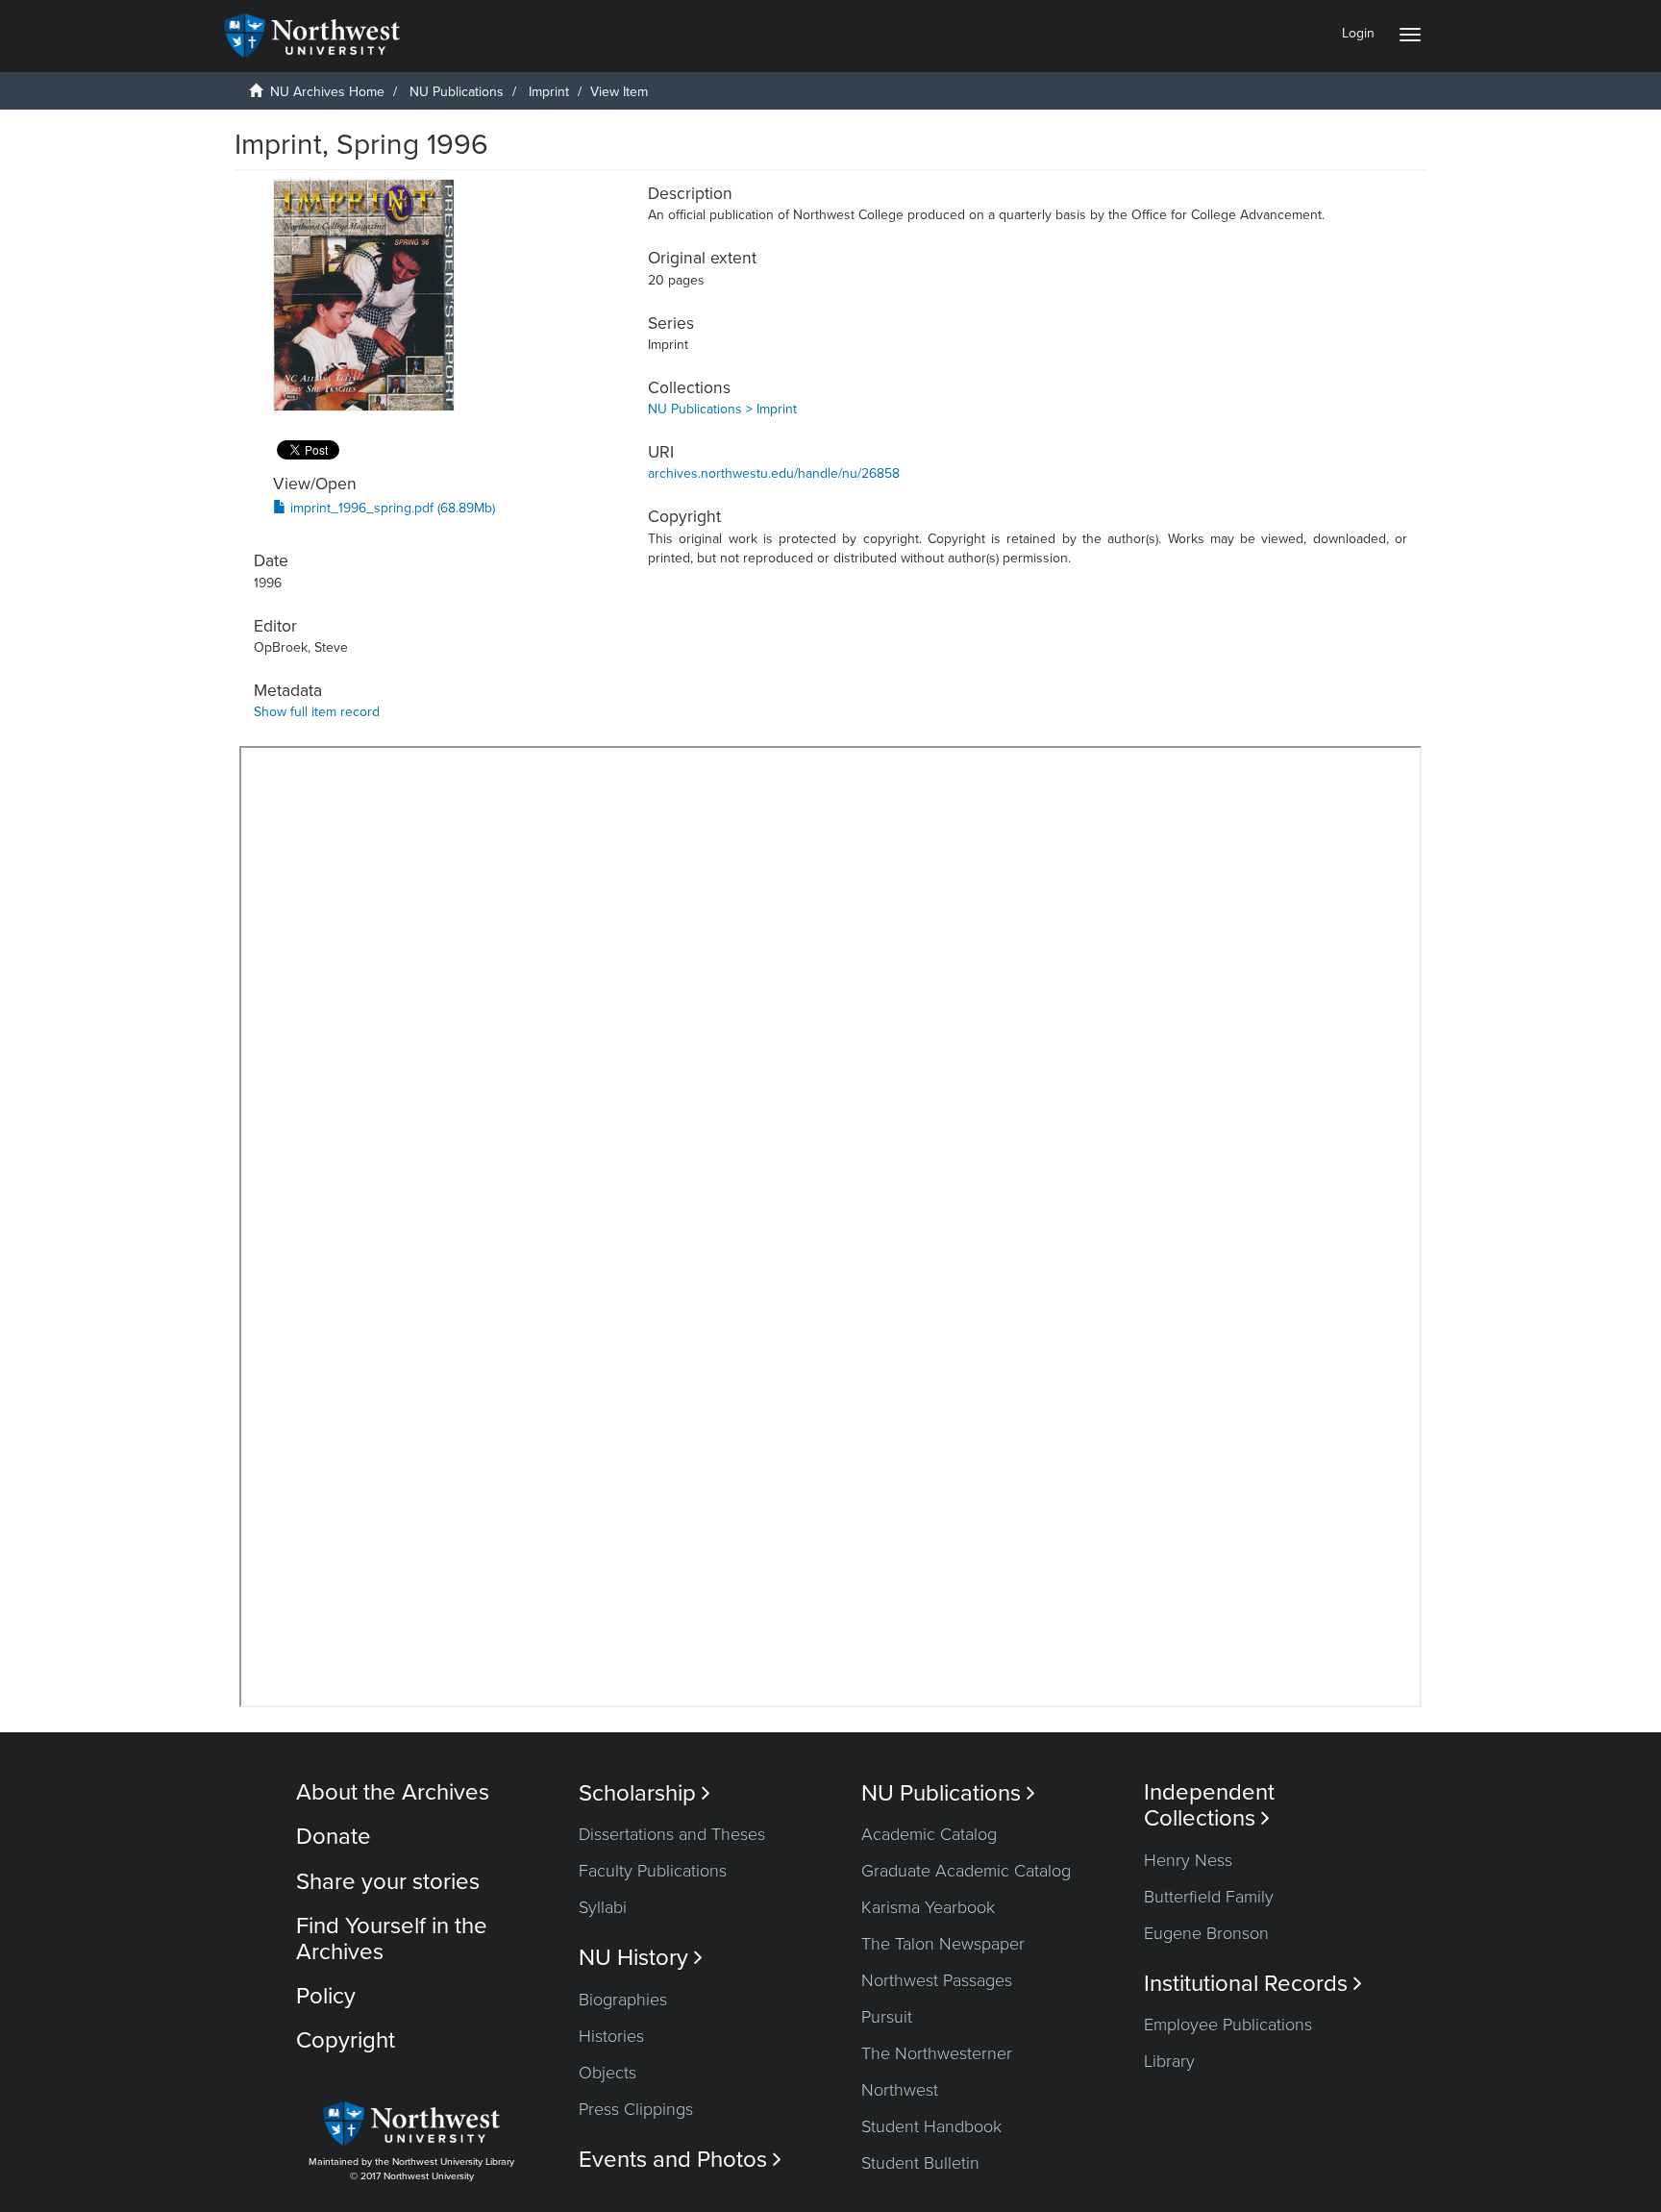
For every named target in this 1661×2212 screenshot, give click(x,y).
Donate (334, 1837)
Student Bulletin (920, 2163)
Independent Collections (1209, 1805)
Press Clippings (636, 2109)
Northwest (900, 2090)
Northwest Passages (937, 1980)
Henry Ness (1188, 1860)
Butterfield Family (1209, 1897)
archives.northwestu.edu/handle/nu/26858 (774, 473)
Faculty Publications (653, 1871)
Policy (326, 1996)
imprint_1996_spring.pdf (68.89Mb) (391, 508)
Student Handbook (931, 2126)
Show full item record (317, 712)
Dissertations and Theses (672, 1834)
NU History (641, 1958)
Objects (607, 2073)
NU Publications (457, 92)
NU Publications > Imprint (722, 409)
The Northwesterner (937, 2053)
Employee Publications (1228, 2025)
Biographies (623, 2000)
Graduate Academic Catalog (966, 1871)
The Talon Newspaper (943, 1944)
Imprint (549, 92)
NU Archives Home (327, 92)
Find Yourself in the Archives (392, 1939)
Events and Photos (680, 2160)
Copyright (346, 2040)
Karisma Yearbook (928, 1907)
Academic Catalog (929, 1834)
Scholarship (645, 1793)
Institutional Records (1253, 1984)
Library (1169, 2061)
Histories (611, 2036)
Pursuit (887, 2017)
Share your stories (388, 1882)
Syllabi (603, 1907)
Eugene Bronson (1206, 1933)
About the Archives (393, 1792)
